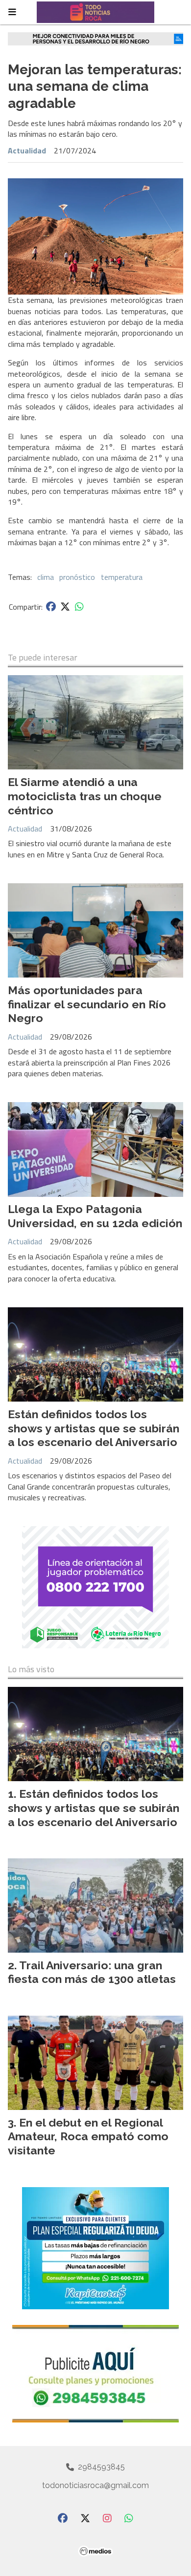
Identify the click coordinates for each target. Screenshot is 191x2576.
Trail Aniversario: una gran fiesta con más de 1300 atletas (92, 1972)
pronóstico (77, 577)
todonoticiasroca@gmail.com (95, 2485)
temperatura (122, 577)
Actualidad (27, 150)
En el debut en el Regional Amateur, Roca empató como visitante (88, 2137)
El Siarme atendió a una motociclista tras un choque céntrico (85, 796)
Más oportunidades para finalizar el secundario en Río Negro (87, 1004)
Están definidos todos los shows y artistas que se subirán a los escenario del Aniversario (94, 1428)
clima (46, 577)
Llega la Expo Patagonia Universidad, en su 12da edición (95, 1216)
